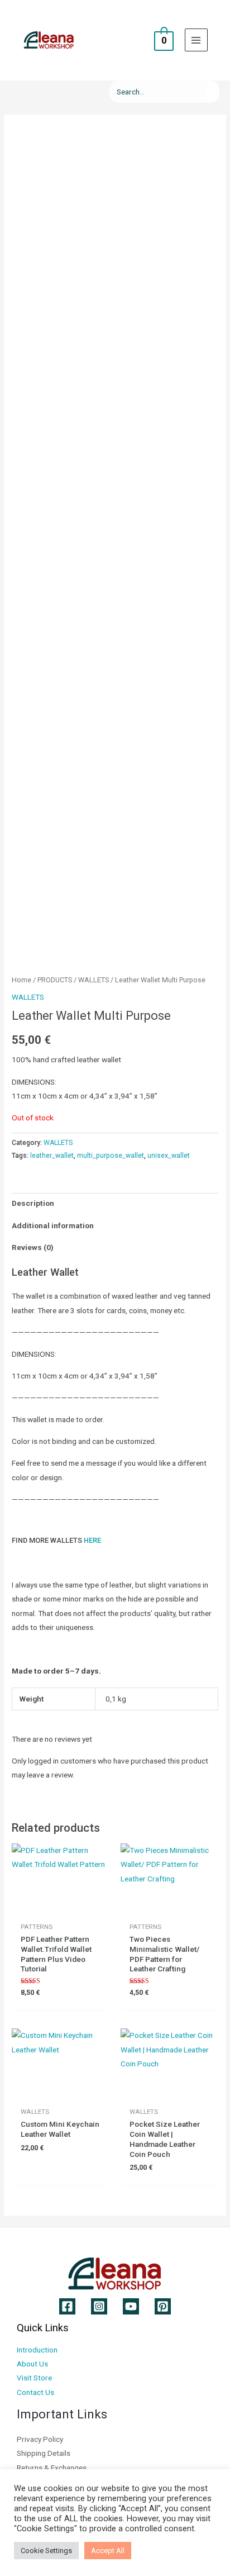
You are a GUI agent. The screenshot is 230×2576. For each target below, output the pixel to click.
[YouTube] (131, 2306)
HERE (92, 1540)
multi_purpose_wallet (111, 1156)
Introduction (37, 2350)
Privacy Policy (40, 2439)
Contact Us (35, 2392)
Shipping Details (44, 2453)
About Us (32, 2364)
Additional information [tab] (53, 1225)
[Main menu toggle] (196, 40)
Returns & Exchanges (52, 2468)
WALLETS (94, 980)
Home (21, 980)
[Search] (213, 92)
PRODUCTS (55, 980)
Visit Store (34, 2378)
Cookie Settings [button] (46, 2551)
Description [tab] (33, 1203)
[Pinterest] (163, 2306)
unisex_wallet (169, 1156)
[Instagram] (99, 2306)
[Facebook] (67, 2306)
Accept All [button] (108, 2551)
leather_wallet (52, 1156)
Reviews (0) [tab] (33, 1247)
